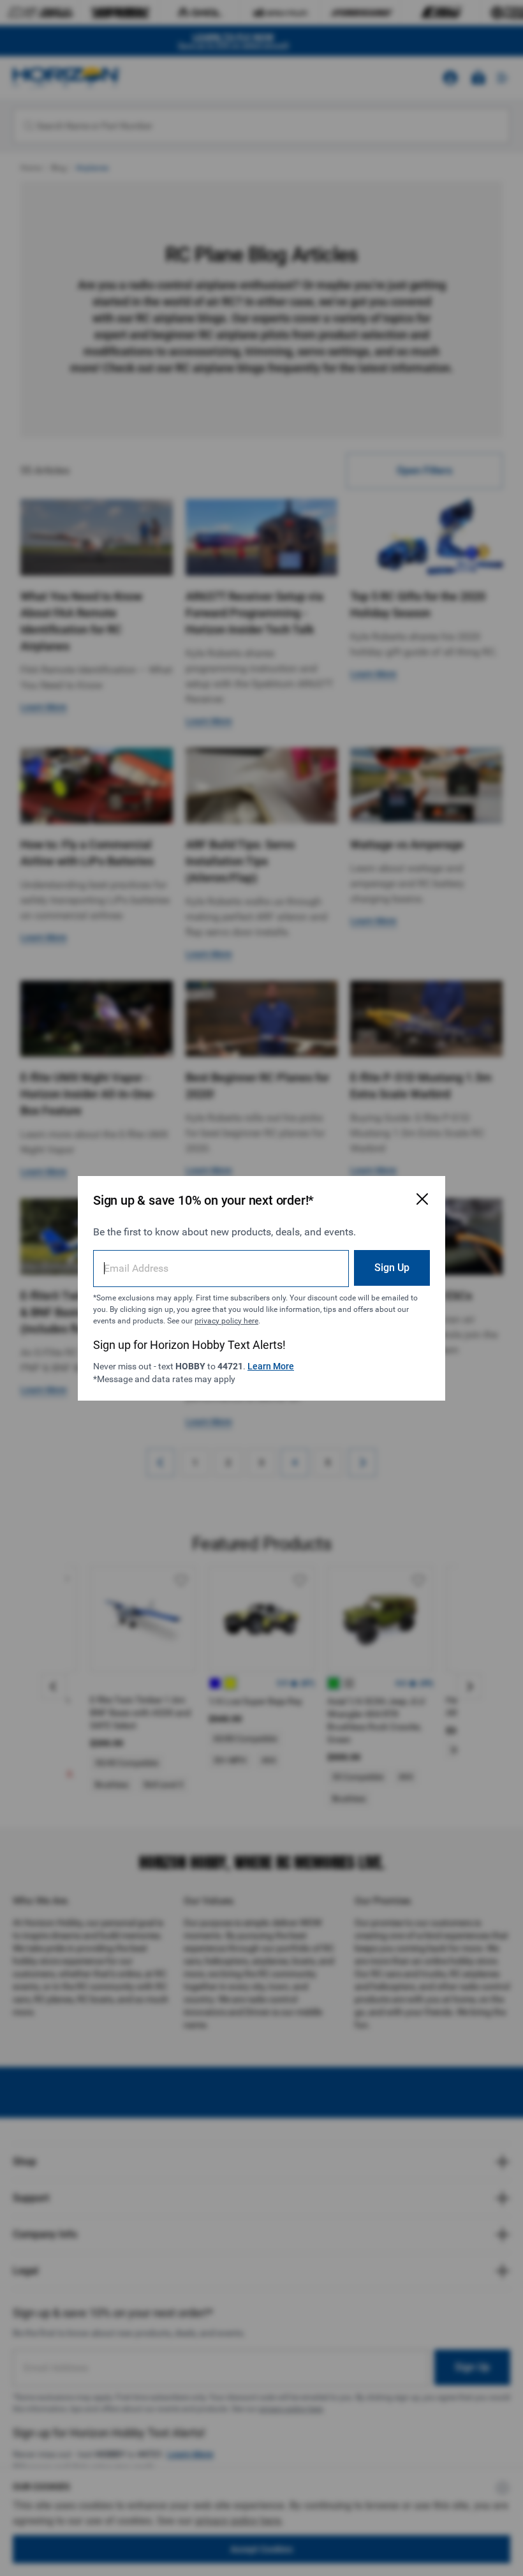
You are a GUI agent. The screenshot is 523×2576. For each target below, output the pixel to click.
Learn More (271, 1366)
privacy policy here (226, 1321)
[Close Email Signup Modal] (422, 1199)
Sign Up (392, 1268)
